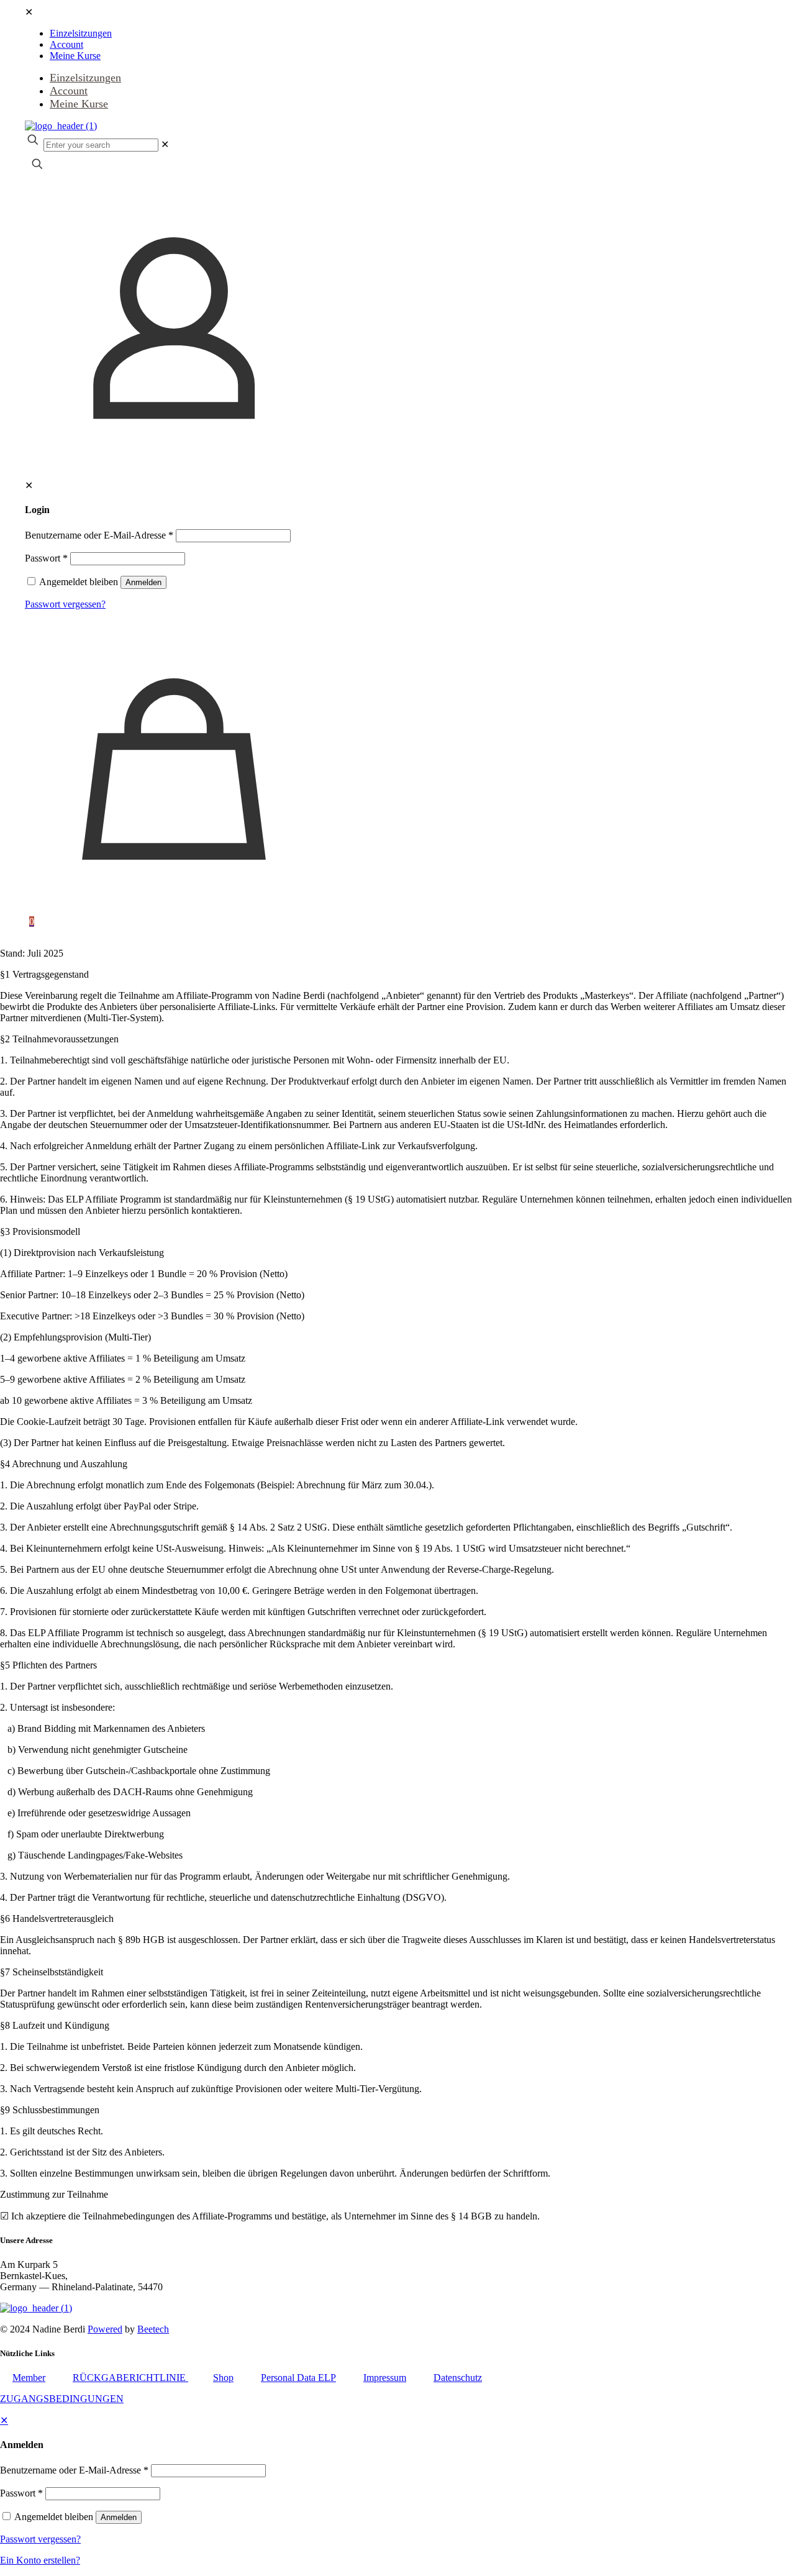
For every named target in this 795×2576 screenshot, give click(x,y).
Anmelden (143, 582)
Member (29, 2378)
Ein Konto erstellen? (40, 2560)
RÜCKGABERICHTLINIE (130, 2378)
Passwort (46, 558)
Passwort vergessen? (65, 604)
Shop (223, 2378)
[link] (165, 144)
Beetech (153, 2329)
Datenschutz (458, 2378)
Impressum (385, 2378)
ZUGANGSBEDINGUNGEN (62, 2399)
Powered (105, 2329)
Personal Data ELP (298, 2378)
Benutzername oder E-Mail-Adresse (99, 535)
